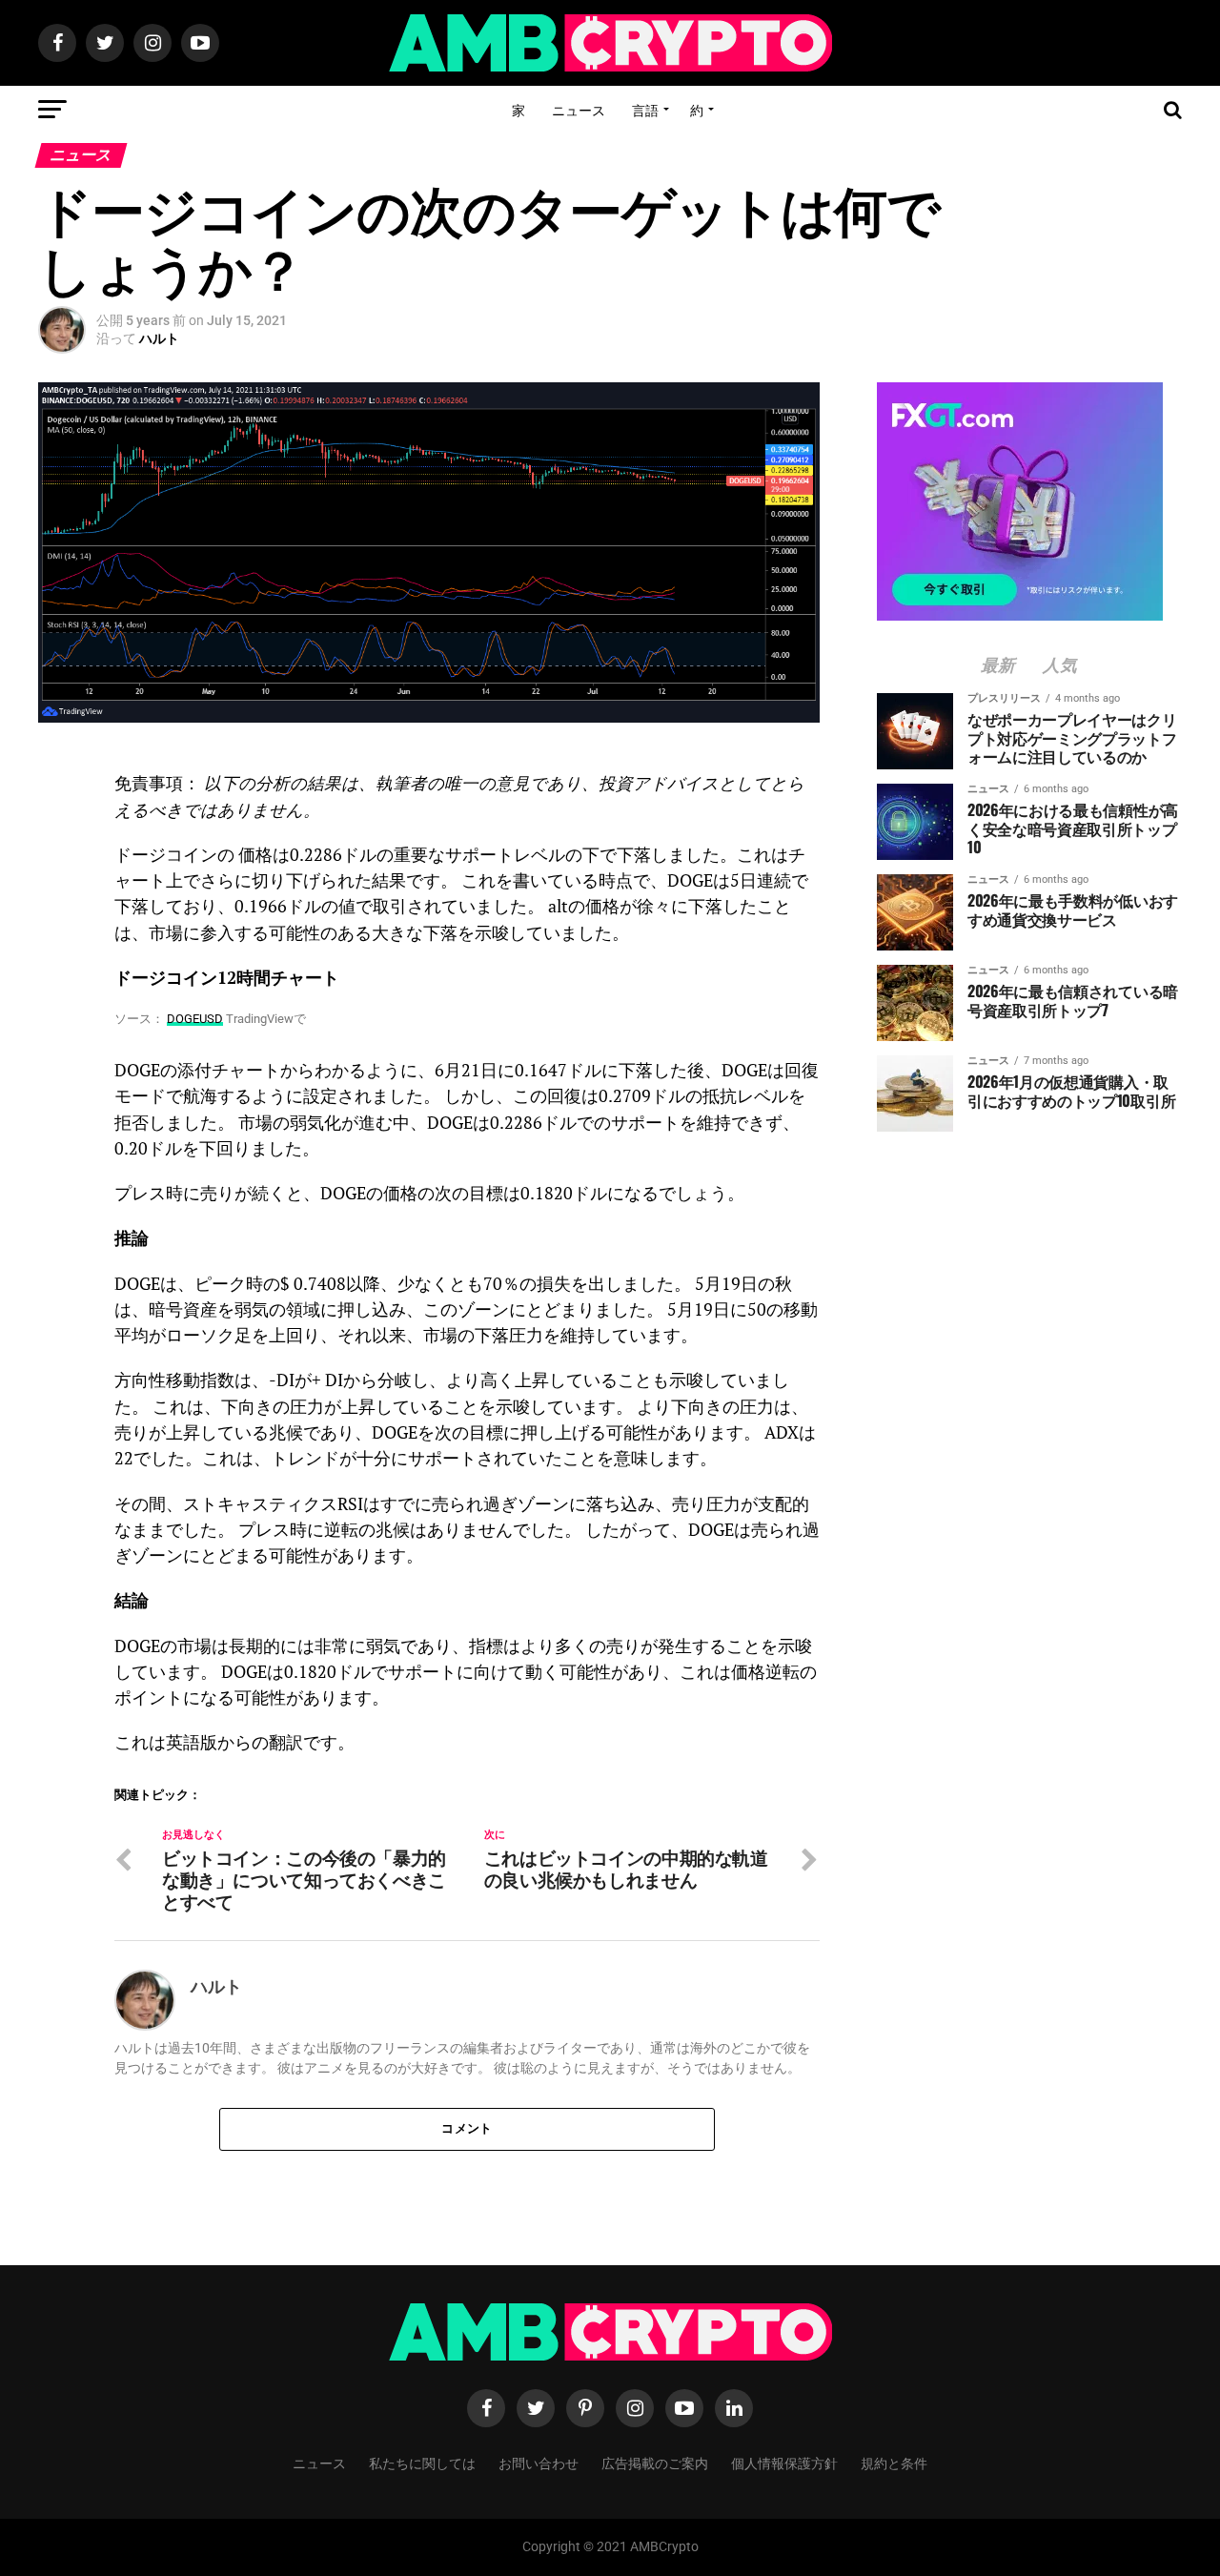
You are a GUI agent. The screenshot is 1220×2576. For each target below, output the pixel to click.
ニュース (579, 109)
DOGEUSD (195, 1019)
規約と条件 (894, 2462)
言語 (645, 109)
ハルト (159, 338)
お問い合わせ (539, 2462)
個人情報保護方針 (784, 2462)
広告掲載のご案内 (655, 2462)
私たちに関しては (422, 2462)
